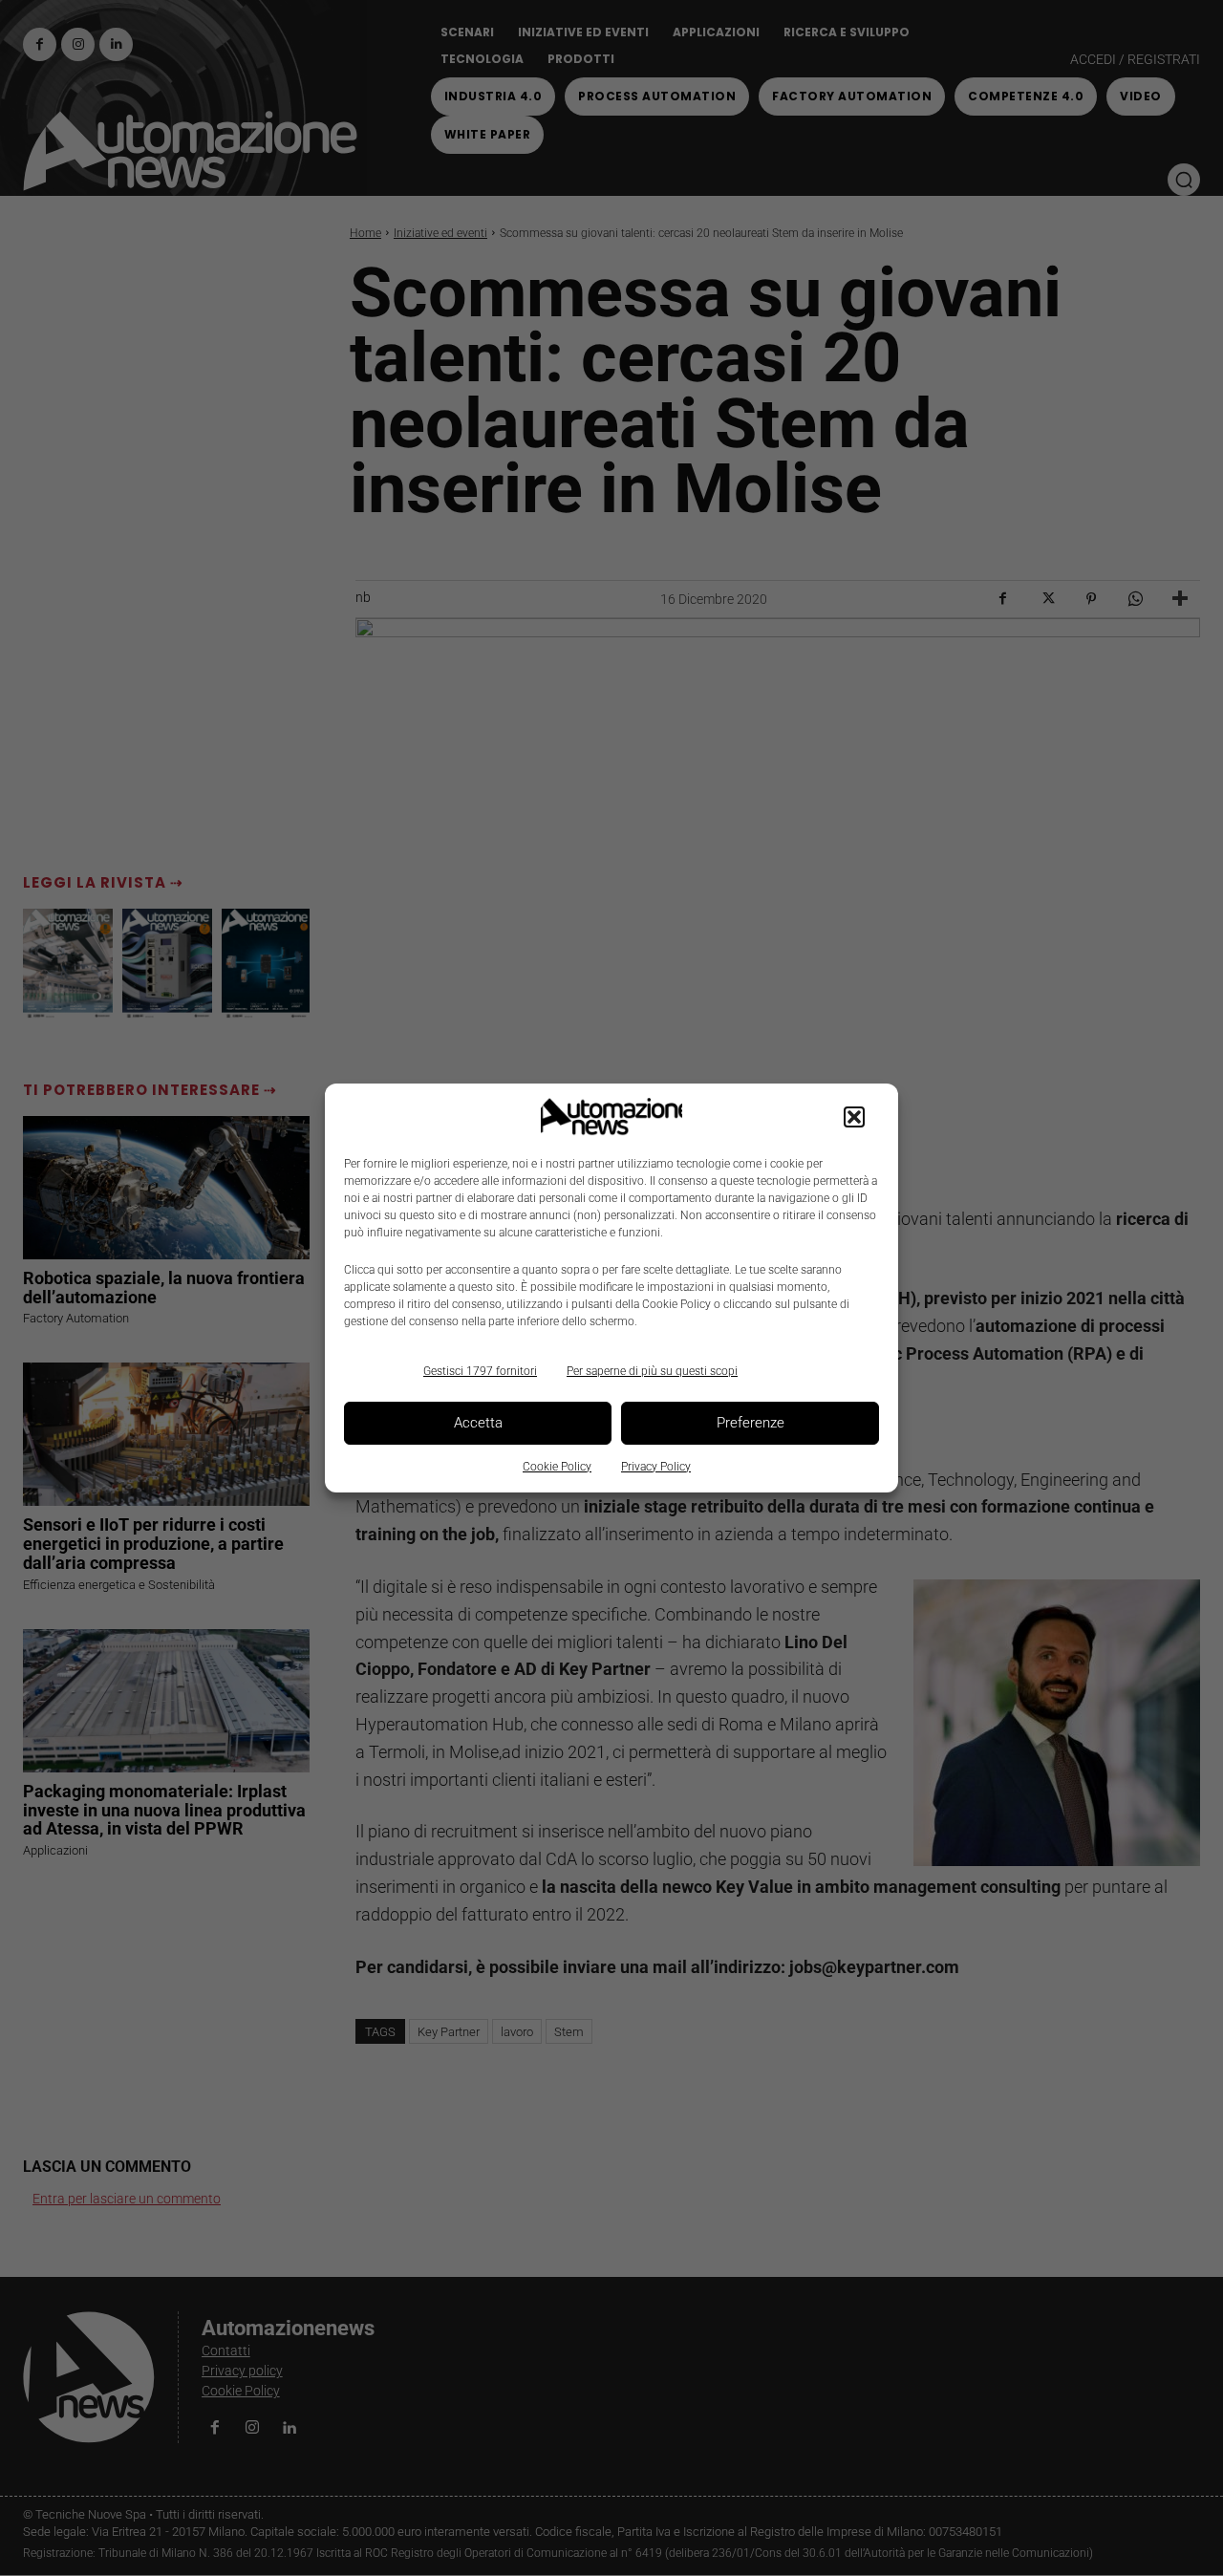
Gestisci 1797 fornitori (480, 1371)
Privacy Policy (656, 1467)
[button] (854, 1117)
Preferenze (751, 1423)
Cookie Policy (557, 1467)
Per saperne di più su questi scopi (652, 1371)
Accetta (478, 1423)
